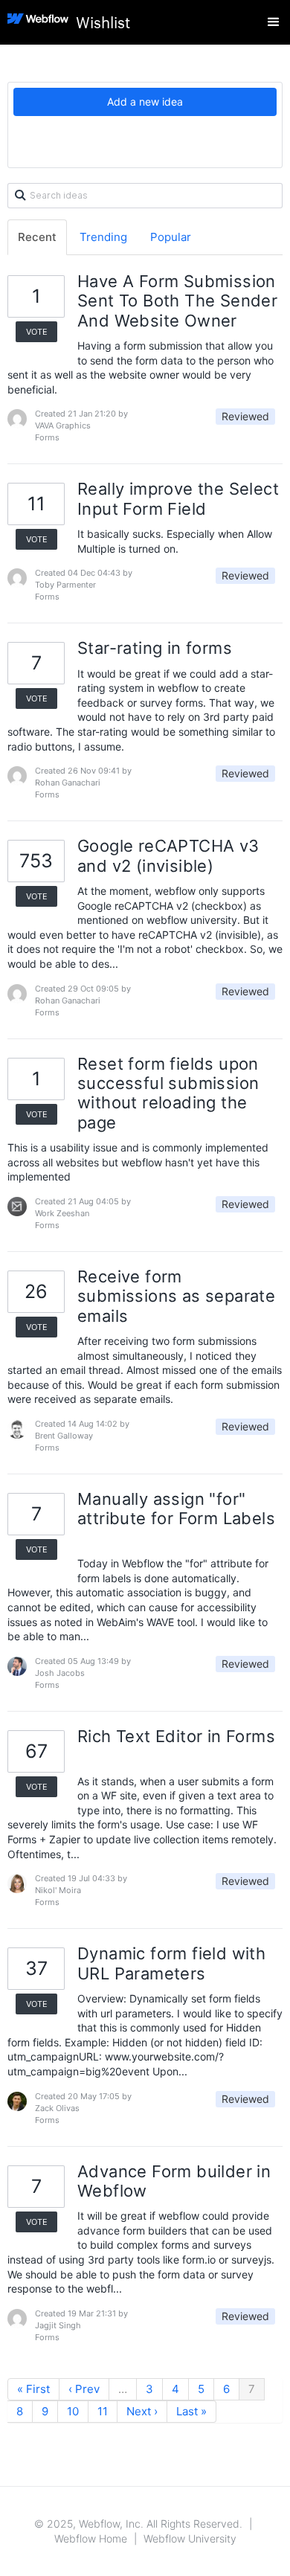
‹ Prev (84, 2389)
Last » (191, 2411)
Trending (103, 237)
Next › (142, 2411)
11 (103, 2411)
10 (73, 2411)
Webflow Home (91, 2538)
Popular (171, 237)
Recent (37, 237)
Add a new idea (145, 102)
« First (33, 2389)
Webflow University (190, 2538)
